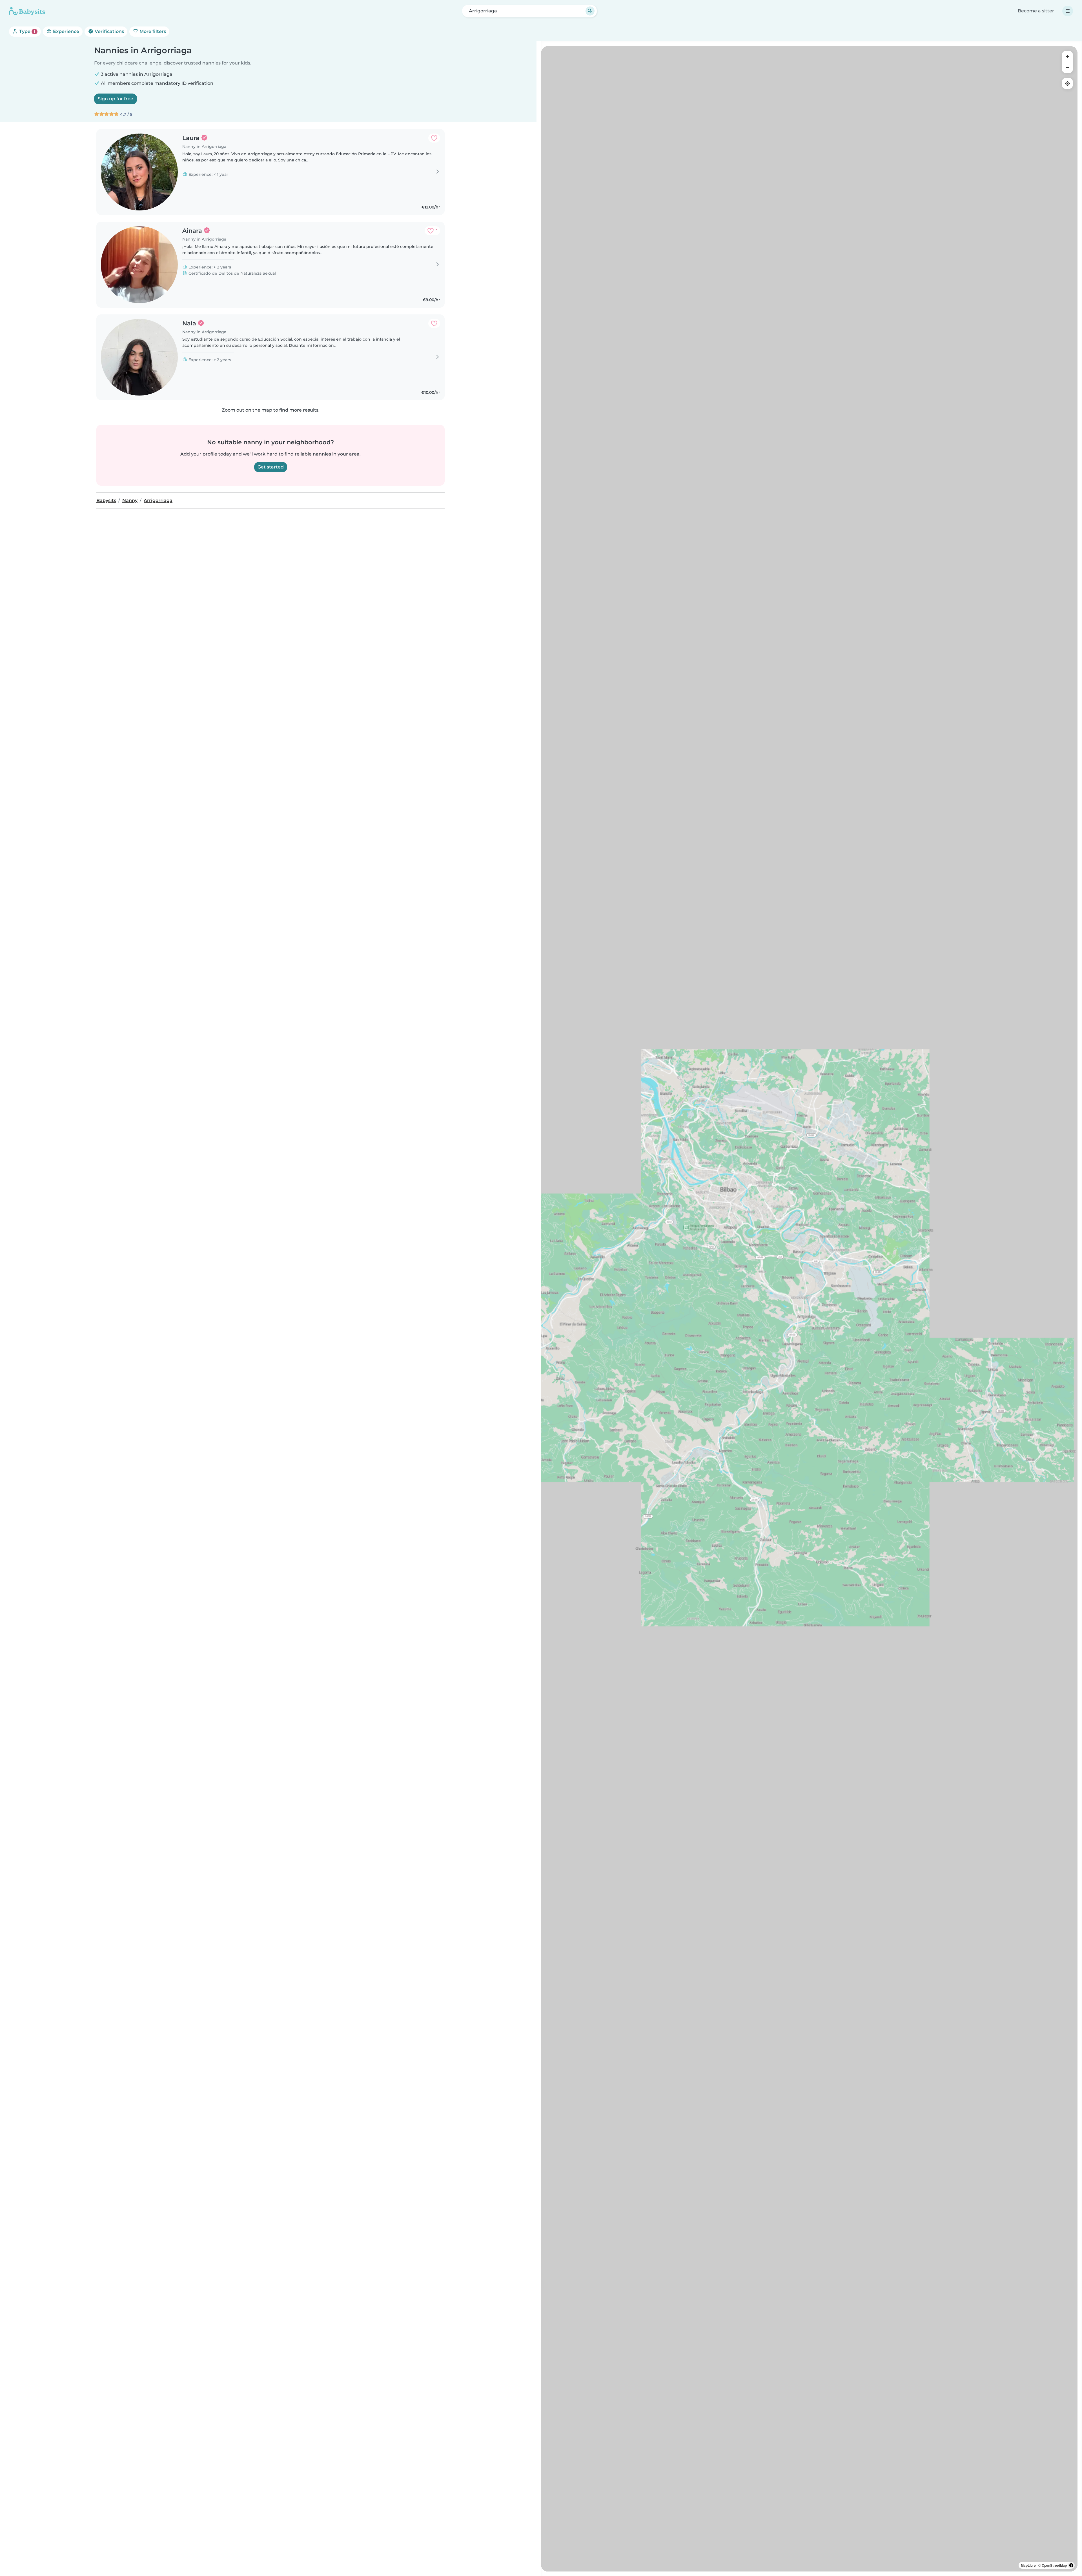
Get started (271, 467)
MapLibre (1028, 2565)
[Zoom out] (1067, 68)
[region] (809, 1309)
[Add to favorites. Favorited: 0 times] (434, 138)
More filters (152, 31)
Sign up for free (116, 99)
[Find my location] (1067, 83)
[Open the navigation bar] (1068, 11)
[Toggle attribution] (1071, 2565)
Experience (66, 31)
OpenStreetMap (1054, 2565)
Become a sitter (1036, 11)
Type (27, 31)
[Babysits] (27, 11)
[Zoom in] (1067, 56)
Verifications (109, 31)
